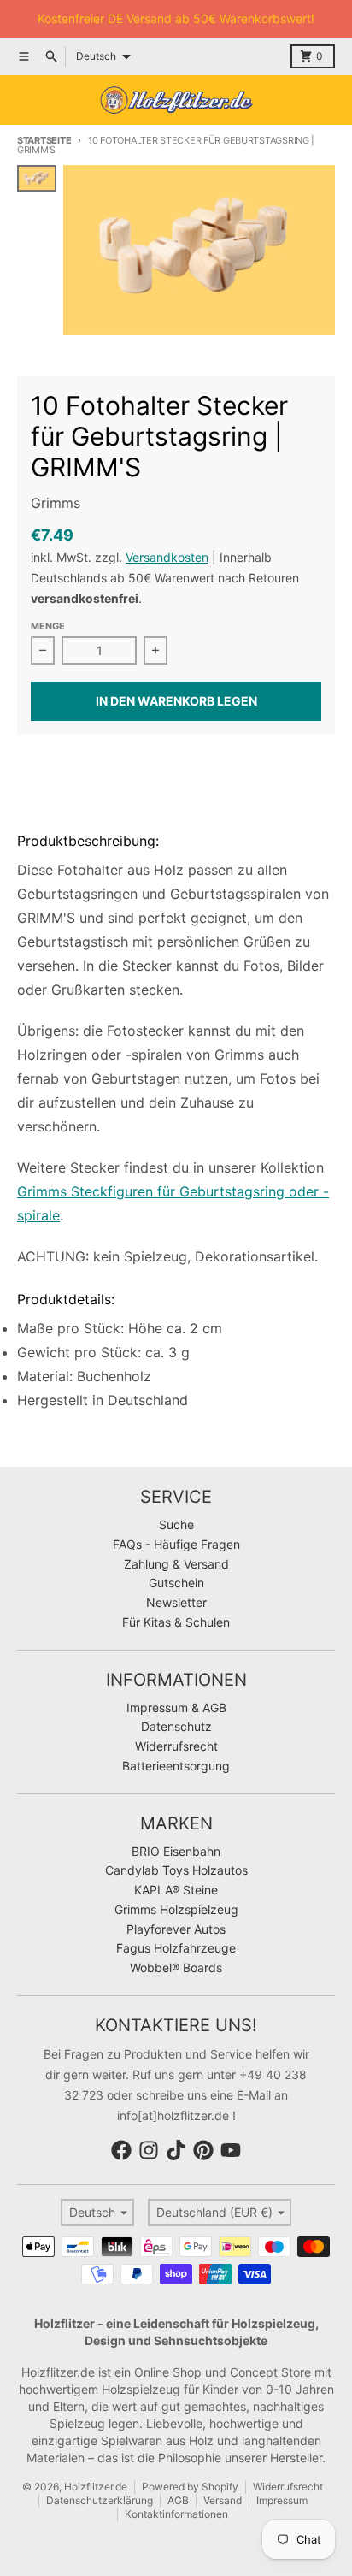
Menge (48, 626)
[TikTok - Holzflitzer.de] (176, 2150)
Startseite (44, 140)
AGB (178, 2500)
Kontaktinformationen (176, 2514)
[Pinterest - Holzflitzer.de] (203, 2150)
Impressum (282, 2500)
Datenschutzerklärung (100, 2500)
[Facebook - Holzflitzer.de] (121, 2150)
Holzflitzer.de (96, 2487)
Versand (223, 2500)
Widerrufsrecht (288, 2487)
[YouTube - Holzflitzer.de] (231, 2150)
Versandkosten (167, 557)
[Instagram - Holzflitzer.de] (149, 2150)
